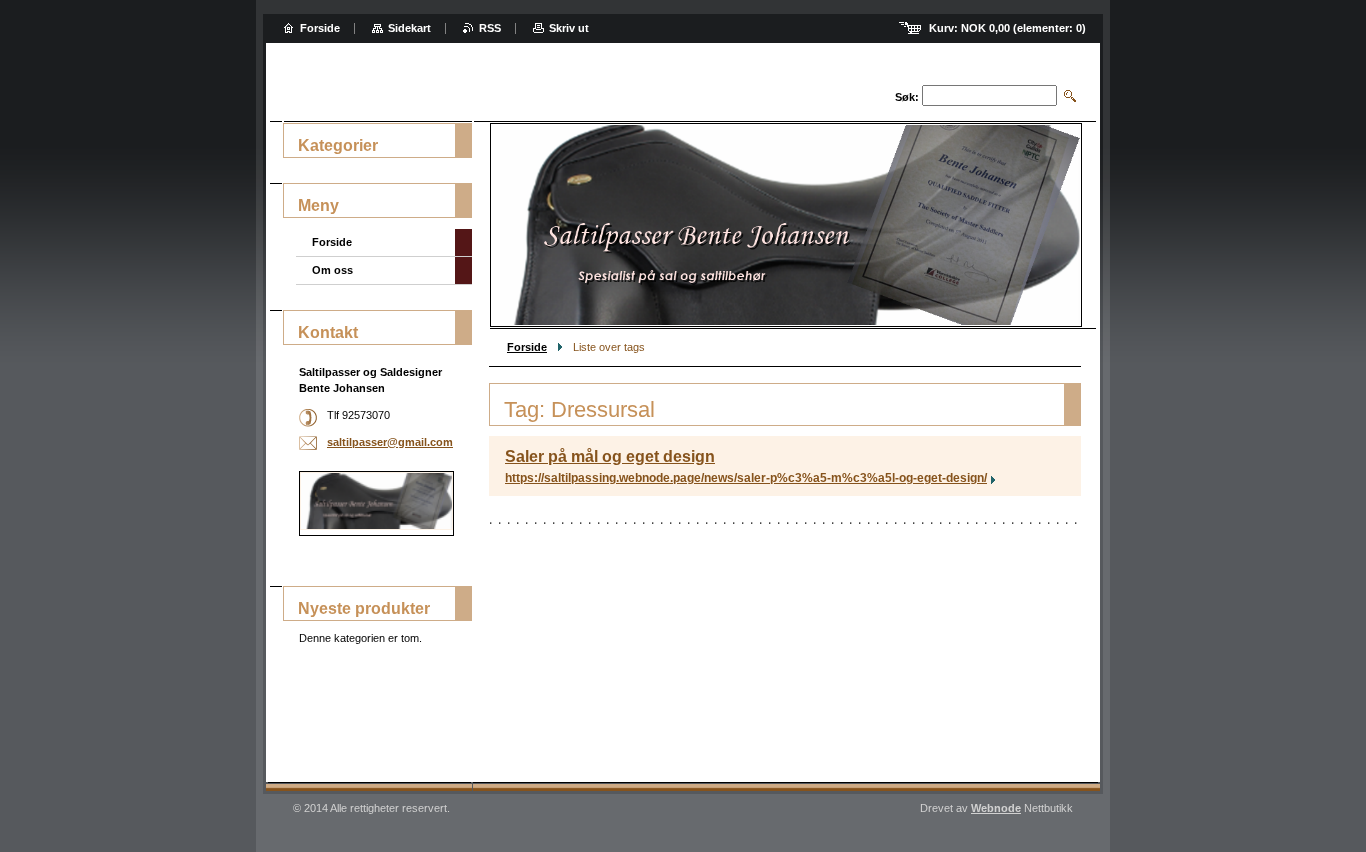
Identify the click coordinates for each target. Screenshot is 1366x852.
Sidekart (409, 28)
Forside (527, 347)
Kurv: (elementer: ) (1007, 28)
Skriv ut (569, 28)
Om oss (332, 270)
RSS (490, 28)
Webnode (996, 808)
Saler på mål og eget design (610, 456)
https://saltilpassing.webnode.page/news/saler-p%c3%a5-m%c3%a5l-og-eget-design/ (746, 478)
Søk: (907, 97)
